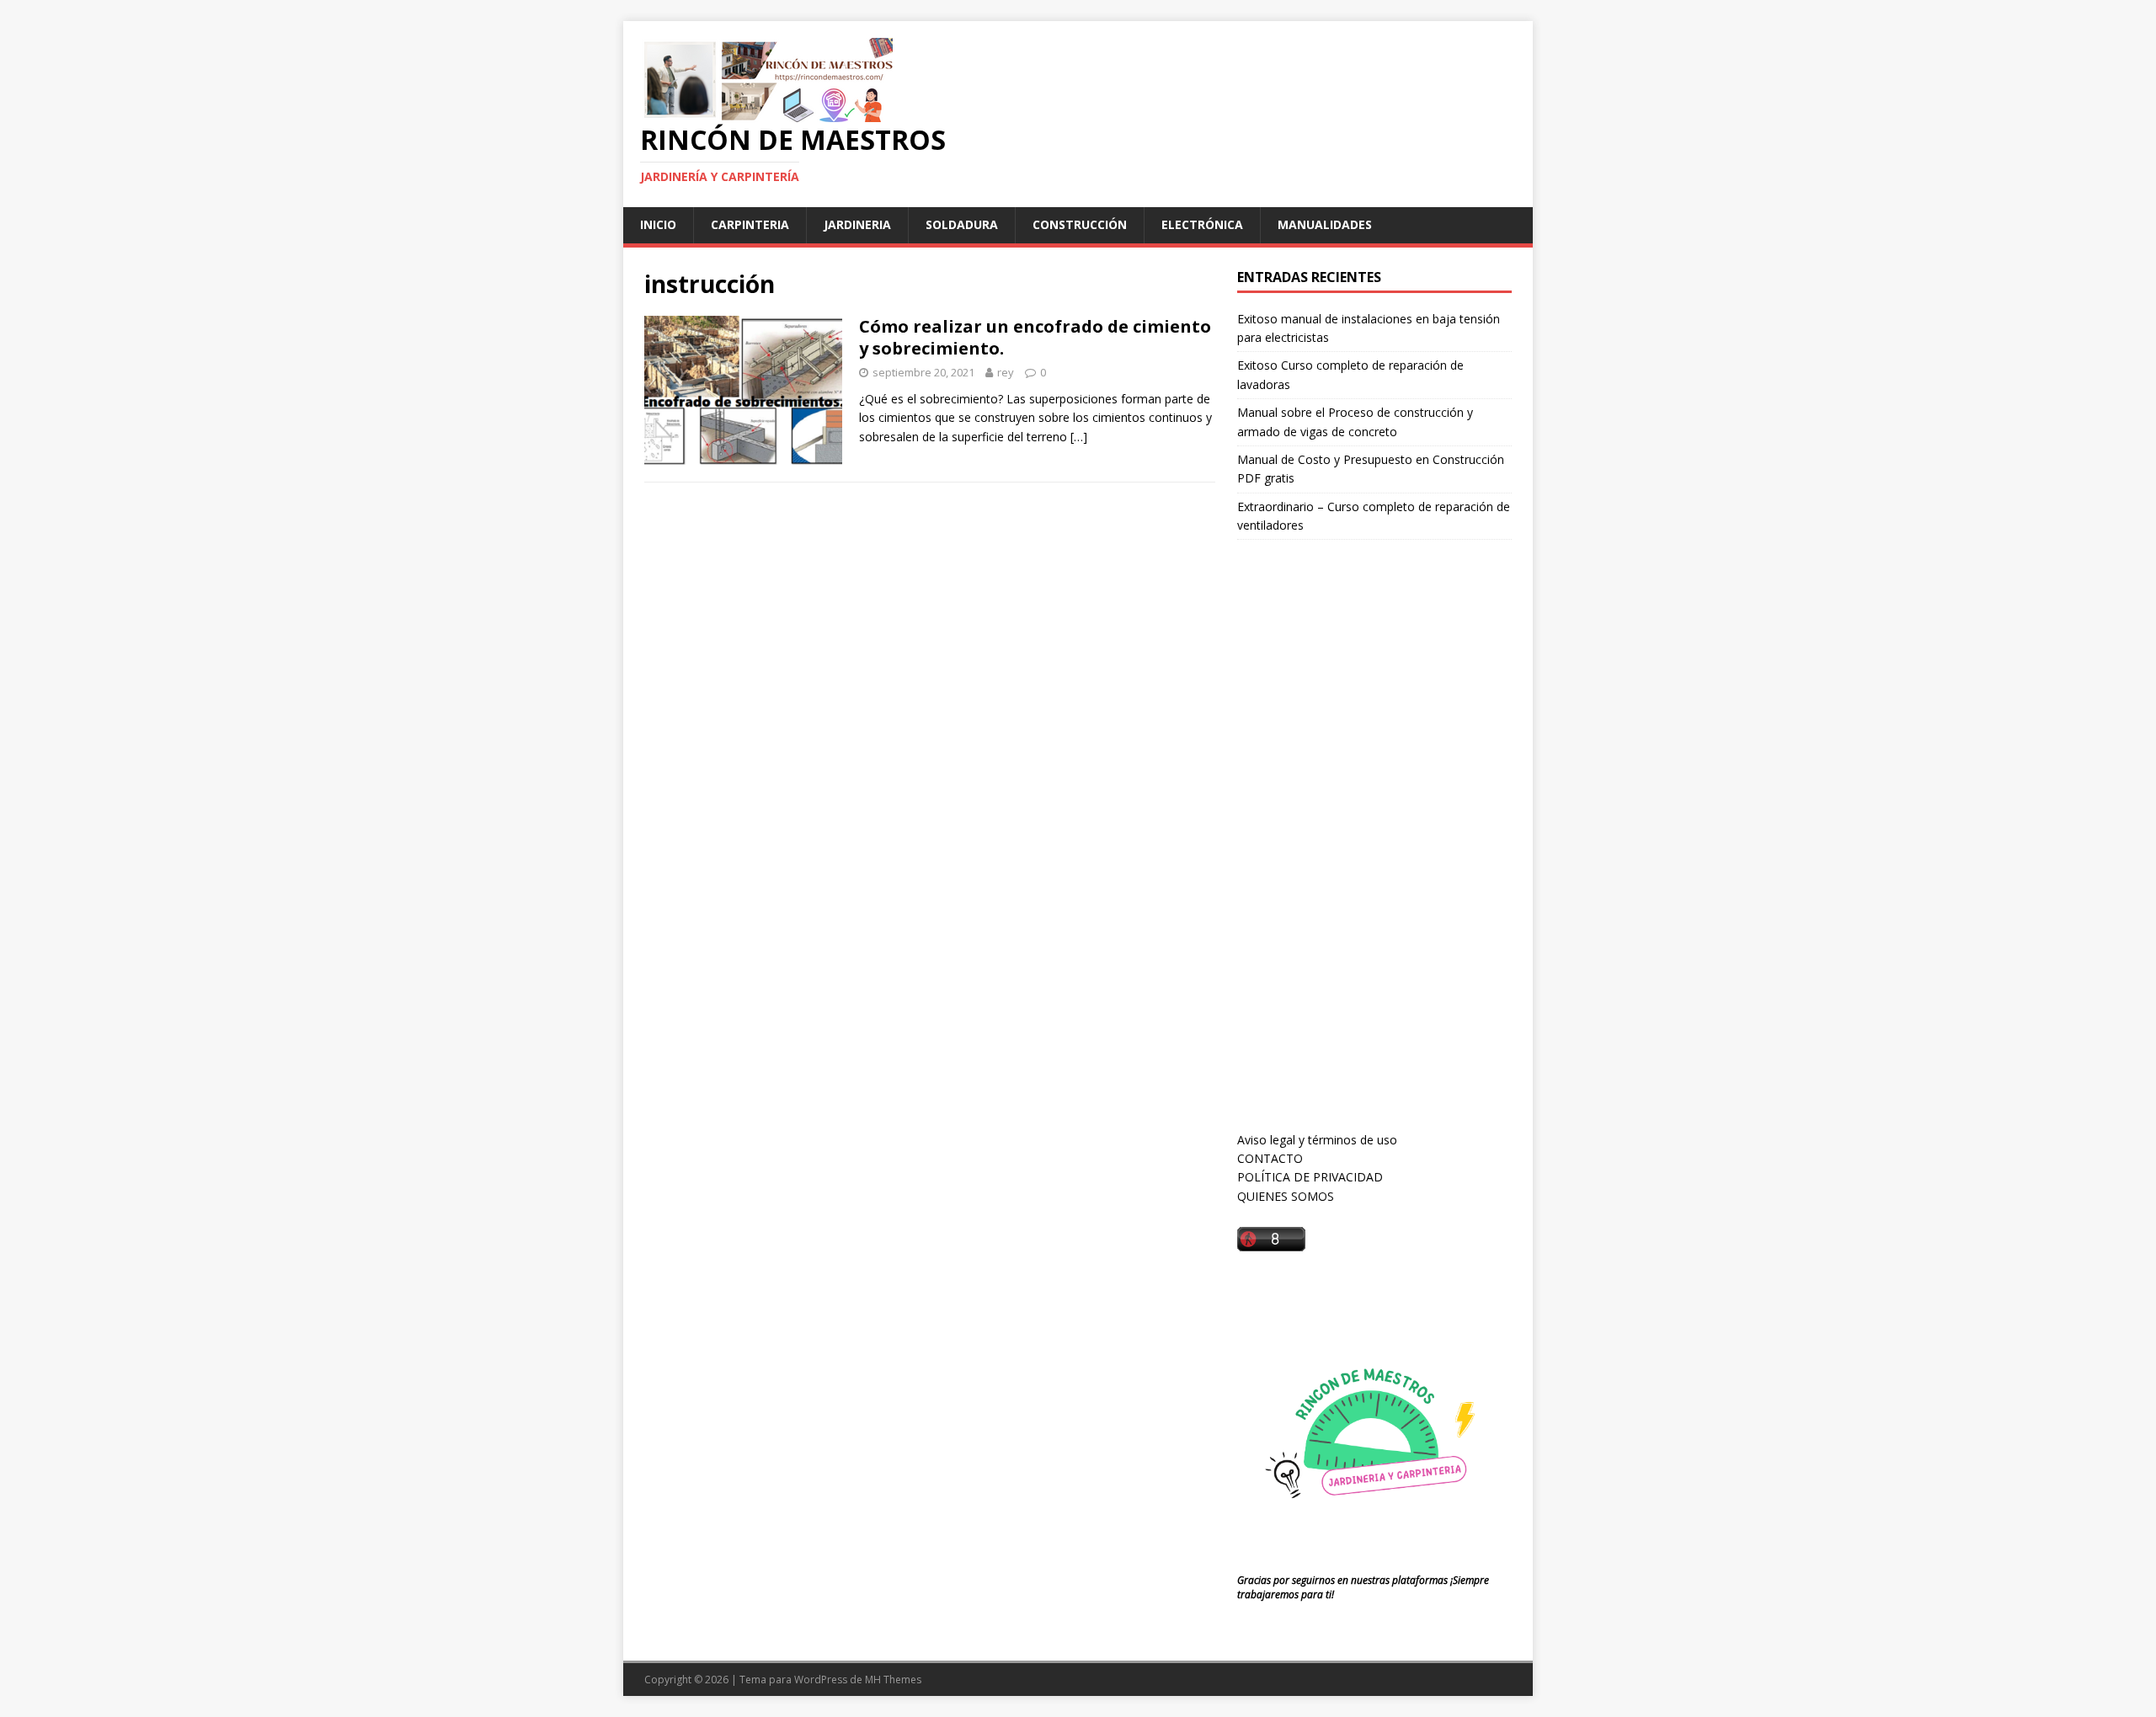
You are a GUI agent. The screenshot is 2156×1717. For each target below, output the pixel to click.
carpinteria (750, 224)
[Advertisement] (1364, 851)
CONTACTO (1270, 1158)
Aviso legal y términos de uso (1317, 1140)
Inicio (658, 224)
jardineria (857, 224)
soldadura (962, 224)
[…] (1079, 437)
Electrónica (1202, 224)
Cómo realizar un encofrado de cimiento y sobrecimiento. (1035, 337)
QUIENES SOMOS (1286, 1196)
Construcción (1080, 224)
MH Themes (893, 1680)
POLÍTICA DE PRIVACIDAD (1310, 1177)
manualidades (1325, 224)
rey (1006, 372)
